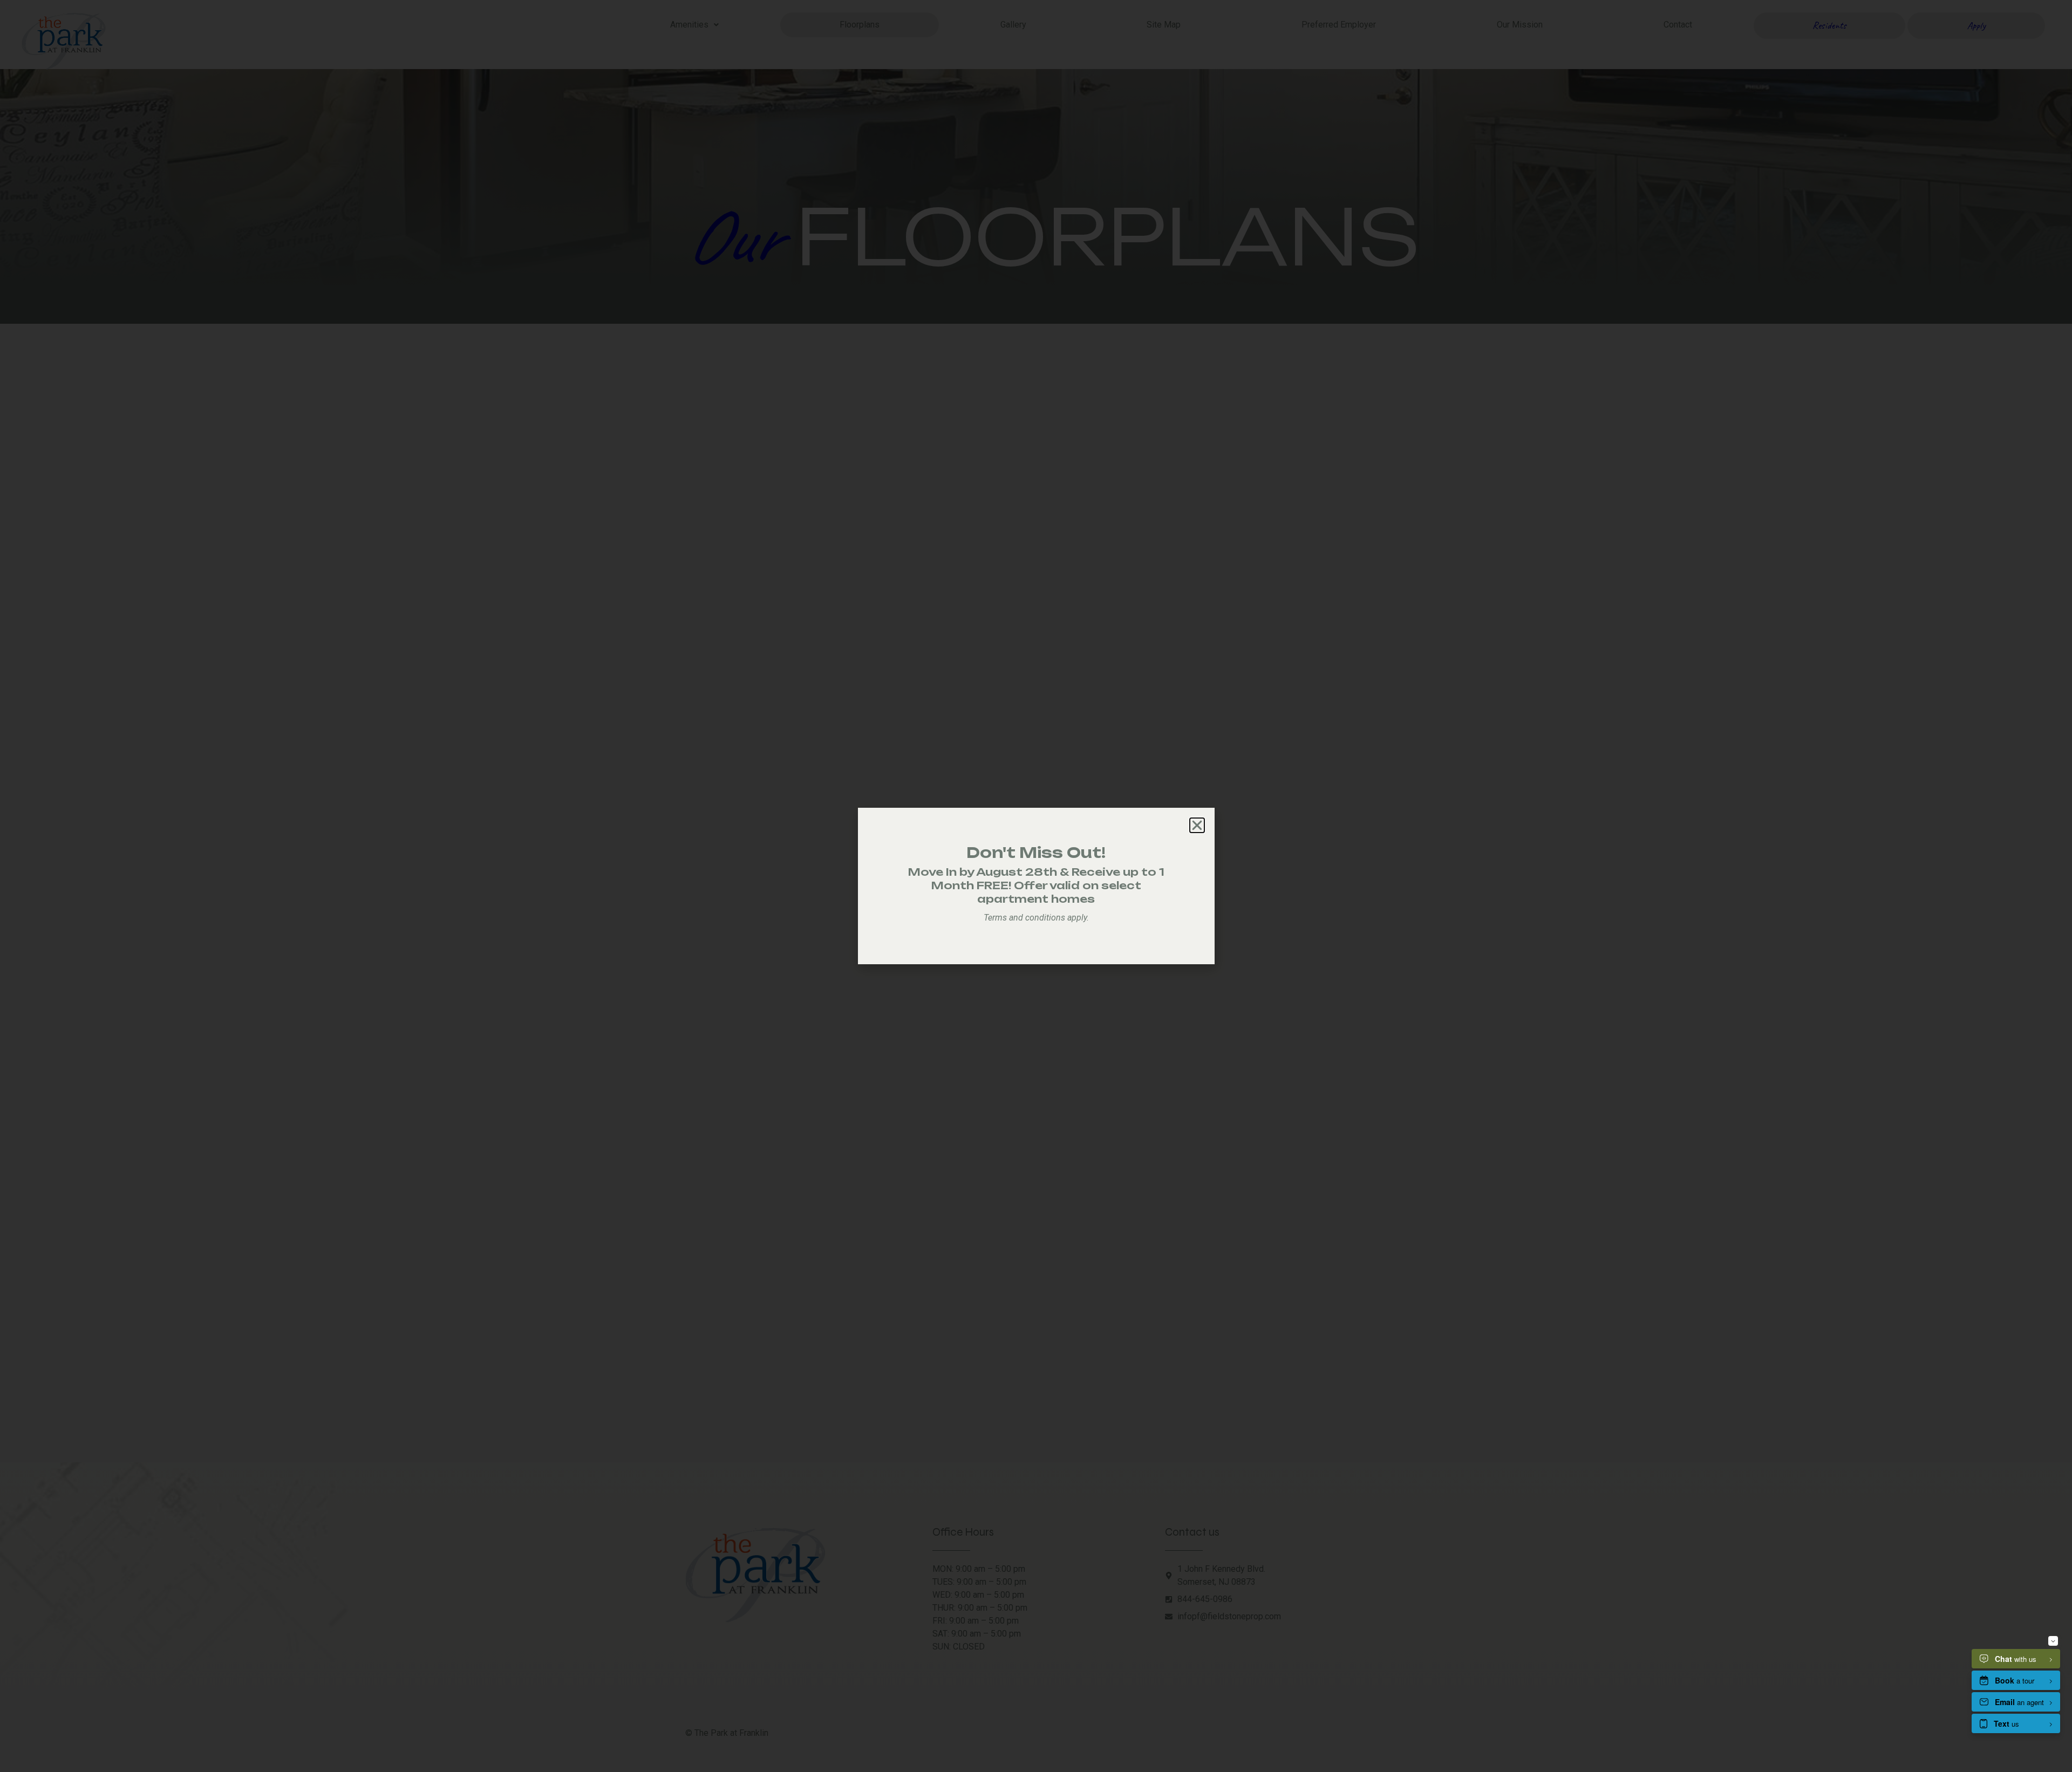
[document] (1036, 886)
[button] (1197, 825)
